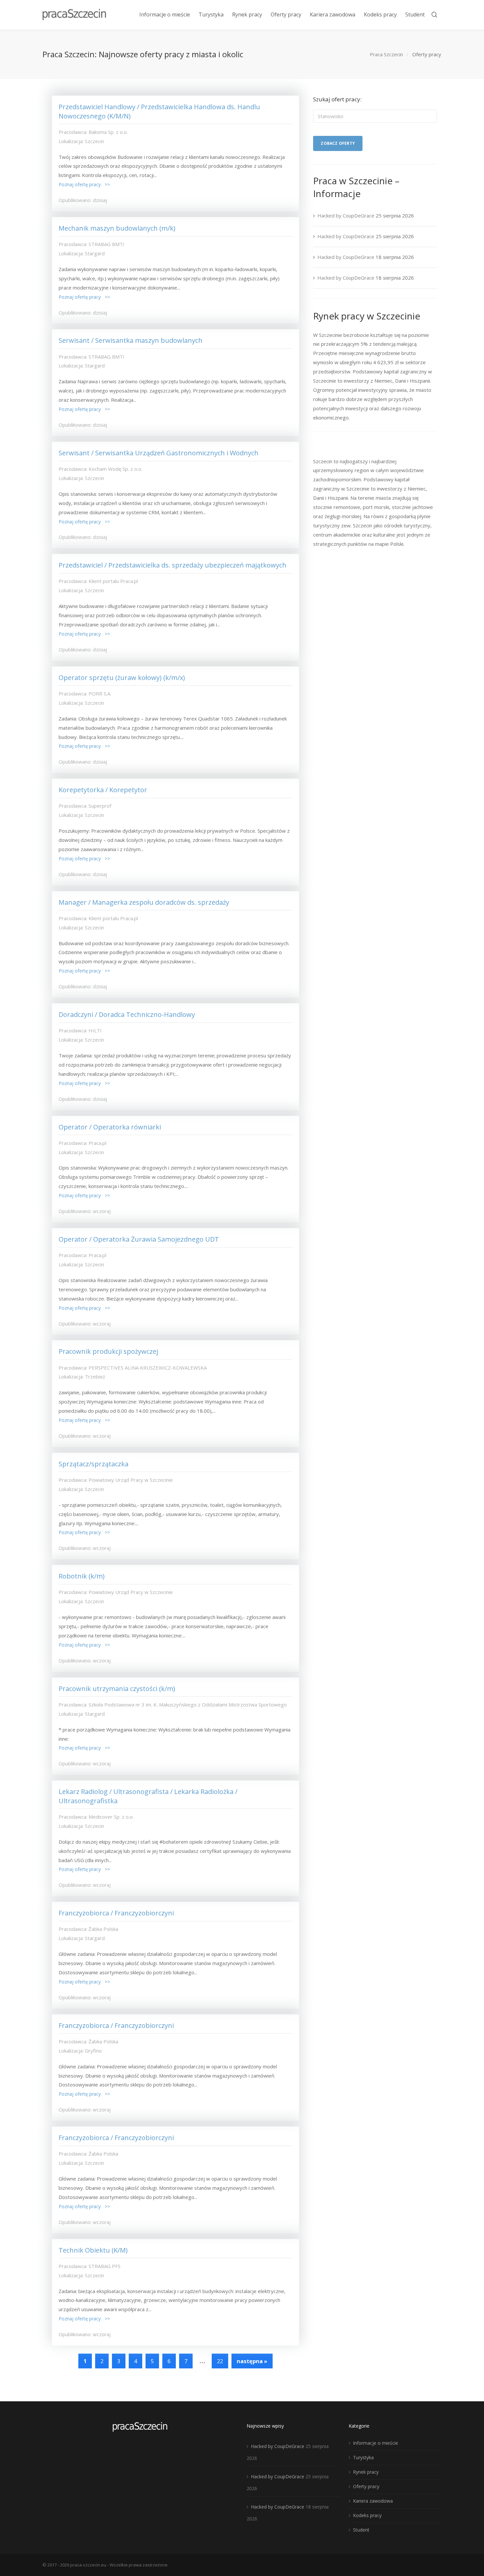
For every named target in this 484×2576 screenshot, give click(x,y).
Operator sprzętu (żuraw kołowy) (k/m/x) (122, 678)
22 (220, 2361)
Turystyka (363, 2457)
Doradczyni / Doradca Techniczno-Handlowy (127, 1014)
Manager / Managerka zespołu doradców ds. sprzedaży (144, 902)
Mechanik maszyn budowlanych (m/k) (117, 228)
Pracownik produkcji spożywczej (108, 1351)
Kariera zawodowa (373, 2501)
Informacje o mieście (376, 2443)
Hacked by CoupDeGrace (346, 215)
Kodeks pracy (367, 2515)
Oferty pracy (366, 2486)
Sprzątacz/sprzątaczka (94, 1464)
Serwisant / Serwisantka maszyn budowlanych (131, 340)
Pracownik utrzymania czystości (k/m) (117, 1689)
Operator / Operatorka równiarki (110, 1127)
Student (361, 2530)
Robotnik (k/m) (82, 1576)
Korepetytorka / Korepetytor (103, 790)
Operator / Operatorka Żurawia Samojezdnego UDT (139, 1239)
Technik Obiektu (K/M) (93, 2250)
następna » (252, 2361)
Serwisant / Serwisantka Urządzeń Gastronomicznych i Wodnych (159, 453)
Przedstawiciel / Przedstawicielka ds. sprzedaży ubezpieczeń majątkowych (173, 565)
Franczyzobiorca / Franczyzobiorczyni (116, 1913)
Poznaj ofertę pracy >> (84, 184)
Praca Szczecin (386, 54)
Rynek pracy (366, 2472)
